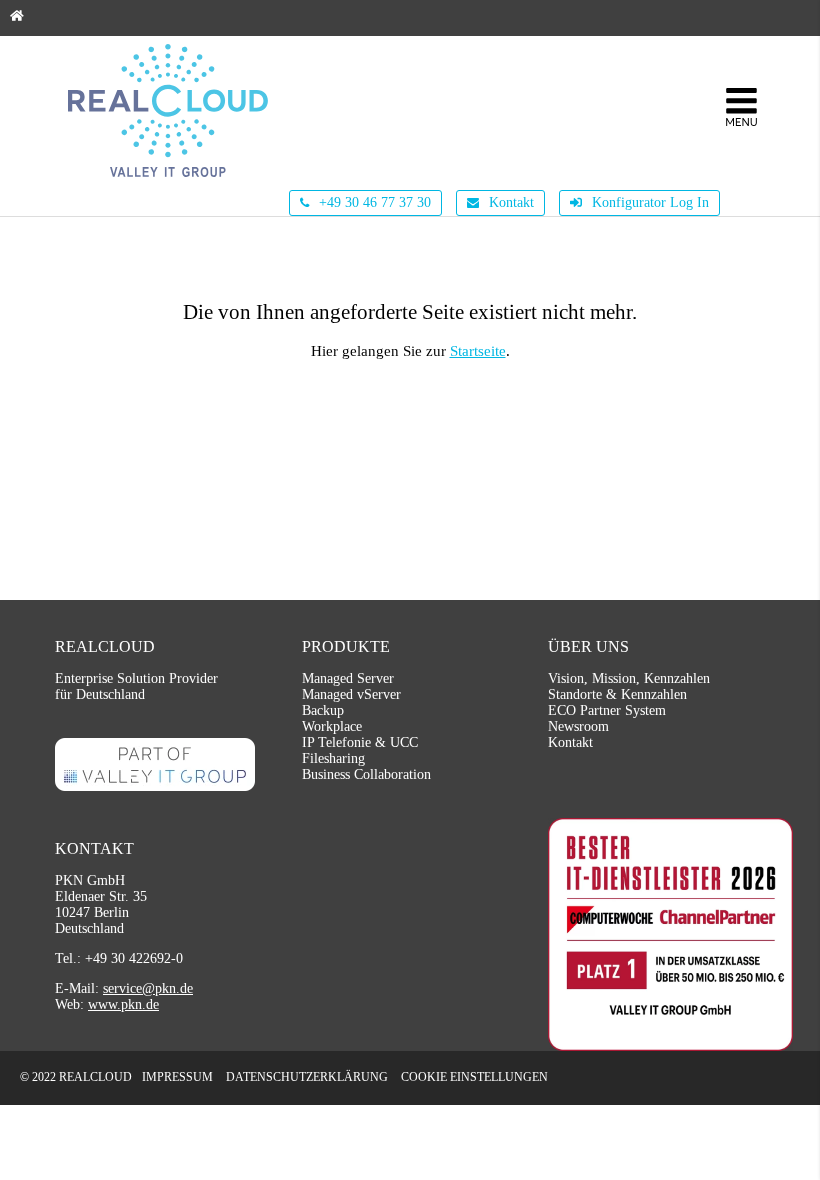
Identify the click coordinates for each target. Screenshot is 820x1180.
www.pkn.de (123, 1004)
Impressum (177, 1077)
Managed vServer (351, 694)
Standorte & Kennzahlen (617, 694)
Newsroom (578, 726)
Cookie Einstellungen (474, 1077)
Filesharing (333, 758)
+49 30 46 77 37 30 (373, 202)
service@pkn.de (148, 988)
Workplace (332, 726)
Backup (323, 710)
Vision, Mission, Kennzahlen (629, 678)
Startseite (478, 351)
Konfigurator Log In (648, 202)
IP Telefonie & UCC (360, 742)
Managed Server (348, 678)
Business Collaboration (366, 774)
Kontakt (509, 202)
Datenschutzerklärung (307, 1077)
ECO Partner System (607, 710)
